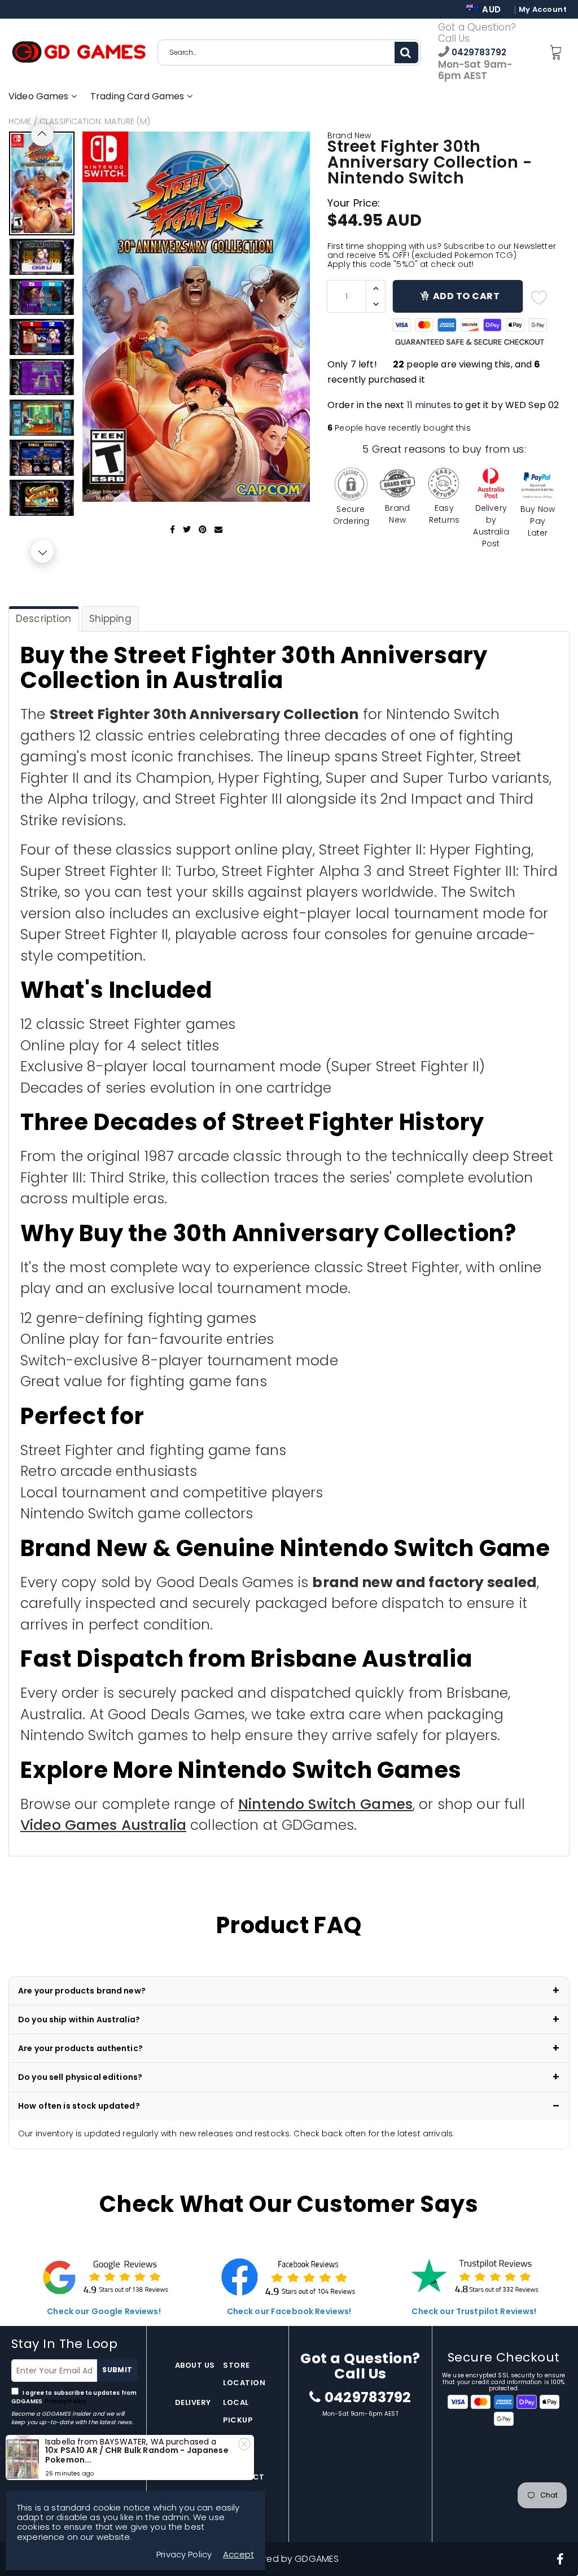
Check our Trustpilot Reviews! (474, 2311)
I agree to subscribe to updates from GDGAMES (74, 2397)
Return (191, 2440)
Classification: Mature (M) (95, 121)
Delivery (193, 2402)
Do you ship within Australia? (79, 2019)
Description (44, 619)
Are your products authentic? (80, 2048)
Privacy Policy (65, 2401)
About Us (195, 2365)
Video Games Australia (103, 1825)
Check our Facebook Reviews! (289, 2311)
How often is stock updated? (79, 2106)
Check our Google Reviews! (104, 2311)
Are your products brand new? (82, 1991)
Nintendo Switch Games (325, 1804)
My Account (543, 10)
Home (20, 121)
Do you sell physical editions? (80, 2077)
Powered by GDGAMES (289, 2559)
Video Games (40, 96)
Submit (117, 2370)
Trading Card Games (139, 96)
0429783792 (478, 52)
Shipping (110, 619)
